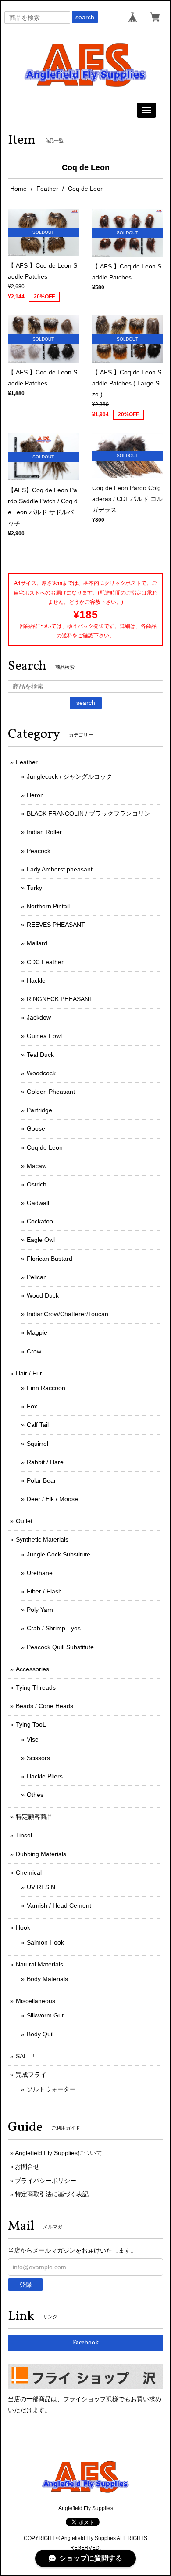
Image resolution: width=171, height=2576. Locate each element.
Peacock (39, 851)
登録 (25, 2285)
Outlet (24, 1521)
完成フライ (31, 2075)
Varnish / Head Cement (59, 1905)
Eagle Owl (41, 1240)
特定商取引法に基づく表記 (52, 2194)
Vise (33, 1739)
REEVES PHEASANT (56, 925)
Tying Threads (36, 1687)
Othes (35, 1795)
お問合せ (27, 2166)
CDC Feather (45, 962)
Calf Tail (38, 1425)
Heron (35, 795)
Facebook (86, 2343)
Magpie (37, 1332)
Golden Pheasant (51, 1092)
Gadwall (38, 1203)
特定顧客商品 (34, 1817)
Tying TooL (31, 1724)
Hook (23, 1927)
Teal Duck (40, 1055)
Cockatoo (40, 1221)
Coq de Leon (45, 1147)
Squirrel (37, 1444)
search (85, 17)
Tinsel (24, 1835)
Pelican (37, 1277)
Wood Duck (43, 1295)
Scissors (38, 1758)
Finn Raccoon (46, 1388)
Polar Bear (41, 1480)
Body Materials (47, 1979)
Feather (47, 189)
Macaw (37, 1166)
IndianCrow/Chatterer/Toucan (68, 1314)
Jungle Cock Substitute (59, 1554)
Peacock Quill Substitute (60, 1647)
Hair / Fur (29, 1373)
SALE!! (25, 2056)
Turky (34, 888)
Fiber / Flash (44, 1591)
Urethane (40, 1573)
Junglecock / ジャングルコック (69, 776)
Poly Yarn (40, 1610)
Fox (32, 1406)
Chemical (29, 1872)
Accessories (32, 1669)
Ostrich (37, 1184)
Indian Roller (44, 832)
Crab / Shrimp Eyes (54, 1628)
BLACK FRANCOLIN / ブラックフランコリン (89, 813)
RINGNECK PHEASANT (60, 999)
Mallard (37, 943)
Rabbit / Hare (45, 1462)
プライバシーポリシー (46, 2181)
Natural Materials (39, 1964)
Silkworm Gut (45, 2015)
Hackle (36, 980)
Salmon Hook (45, 1942)
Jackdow (39, 1017)
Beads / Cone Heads (45, 1706)
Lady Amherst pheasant (60, 869)
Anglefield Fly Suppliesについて (59, 2153)
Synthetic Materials (42, 1539)
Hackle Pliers (45, 1776)
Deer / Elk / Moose (52, 1499)
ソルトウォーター (51, 2089)
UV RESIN (41, 1887)
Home (18, 189)
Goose (36, 1128)
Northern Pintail (48, 906)
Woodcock (41, 1073)
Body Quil (40, 2034)
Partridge (39, 1110)
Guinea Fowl (44, 1036)
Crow (34, 1351)
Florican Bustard (50, 1259)
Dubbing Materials (41, 1854)
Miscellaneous (36, 2001)
